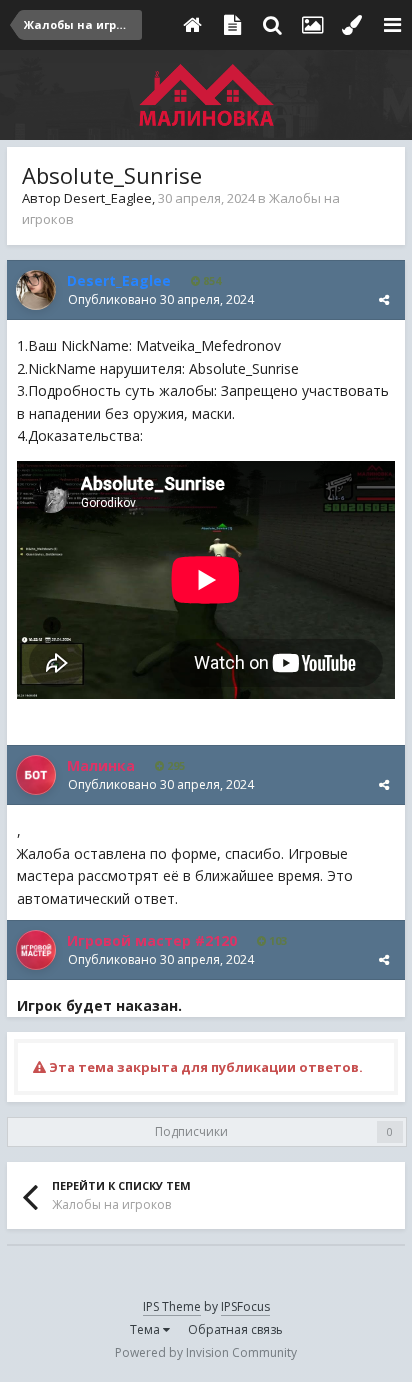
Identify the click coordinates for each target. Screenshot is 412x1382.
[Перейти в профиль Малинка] (36, 775)
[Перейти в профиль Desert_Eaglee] (36, 290)
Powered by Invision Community (206, 1352)
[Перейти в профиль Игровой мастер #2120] (36, 950)
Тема (146, 1329)
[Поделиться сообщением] (384, 299)
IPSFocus (245, 1306)
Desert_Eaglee (108, 198)
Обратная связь (235, 1329)
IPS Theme (172, 1306)
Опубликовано (161, 299)
